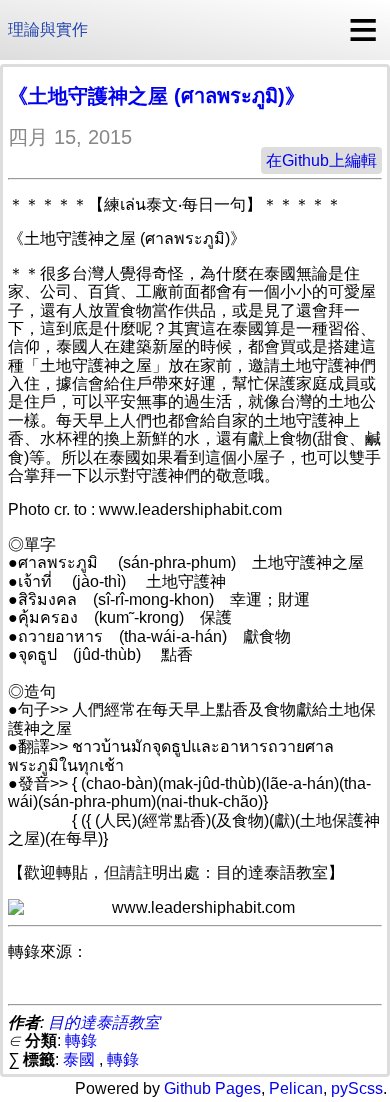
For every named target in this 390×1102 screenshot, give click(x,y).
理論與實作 (48, 29)
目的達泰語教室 (104, 1022)
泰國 (79, 1059)
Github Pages (212, 1088)
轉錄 (81, 1040)
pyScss (357, 1088)
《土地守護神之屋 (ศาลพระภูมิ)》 (156, 96)
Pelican (296, 1088)
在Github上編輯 (321, 160)
